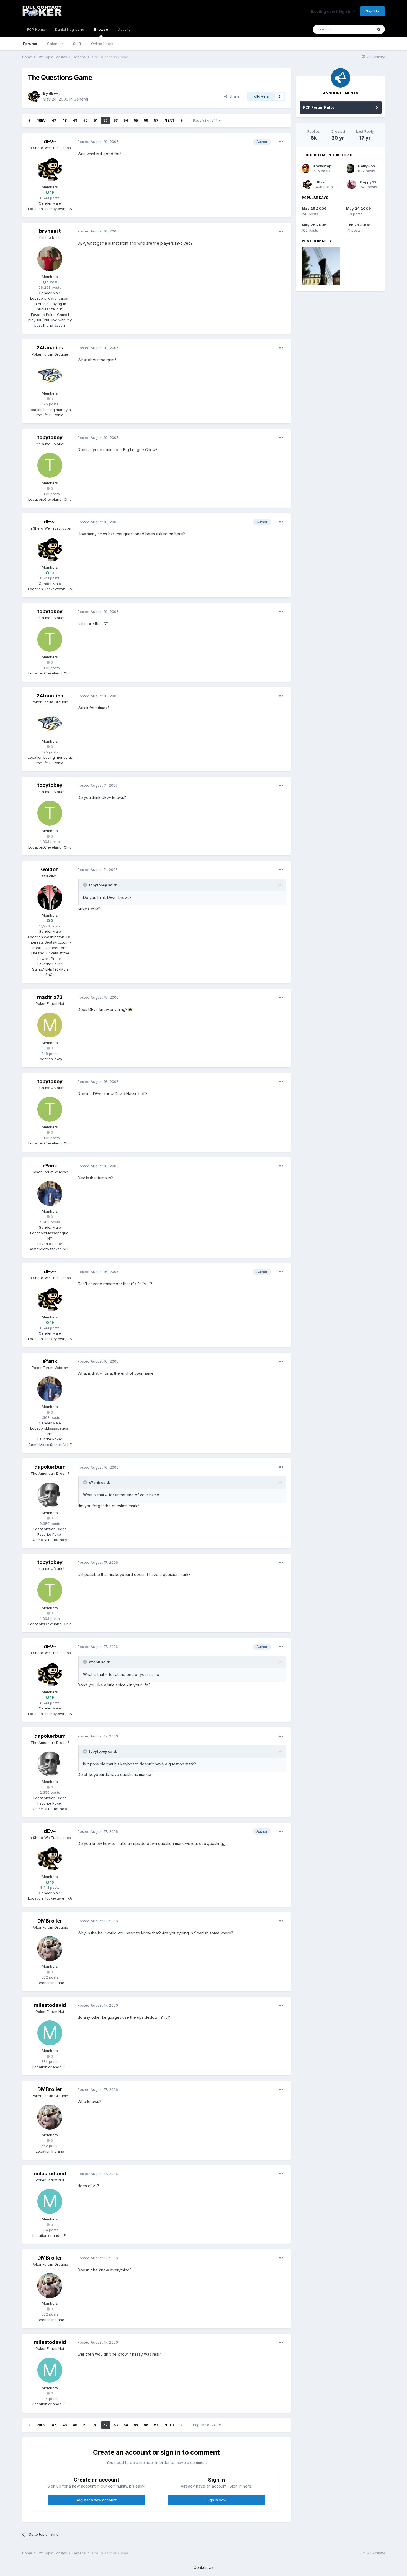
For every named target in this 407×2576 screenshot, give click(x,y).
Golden (50, 869)
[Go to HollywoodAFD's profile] (350, 168)
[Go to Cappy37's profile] (351, 185)
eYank (50, 1166)
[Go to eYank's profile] (50, 1194)
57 (156, 120)
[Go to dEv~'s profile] (34, 96)
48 (65, 120)
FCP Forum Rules (319, 107)
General (81, 99)
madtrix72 (50, 997)
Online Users (102, 44)
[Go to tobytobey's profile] (50, 465)
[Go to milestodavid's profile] (50, 2033)
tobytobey (50, 437)
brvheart (50, 231)
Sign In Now (217, 2500)
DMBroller (50, 1921)
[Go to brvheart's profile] (50, 259)
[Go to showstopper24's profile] (306, 168)
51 (96, 120)
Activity (124, 29)
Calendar (55, 44)
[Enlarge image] (130, 1009)
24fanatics (50, 348)
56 (146, 120)
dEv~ (54, 93)
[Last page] (182, 121)
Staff (77, 44)
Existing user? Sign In (332, 11)
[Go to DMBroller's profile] (50, 1949)
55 (136, 120)
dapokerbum (50, 1467)
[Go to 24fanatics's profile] (50, 375)
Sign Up (373, 11)
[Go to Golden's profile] (50, 898)
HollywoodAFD (371, 166)
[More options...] (281, 142)
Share (233, 96)
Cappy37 (368, 182)
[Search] (379, 29)
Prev (41, 120)
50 (86, 120)
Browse (101, 29)
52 (106, 120)
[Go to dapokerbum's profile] (50, 1495)
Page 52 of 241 (206, 120)
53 (116, 120)
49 (75, 120)
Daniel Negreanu (70, 29)
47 (54, 120)
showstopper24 (328, 166)
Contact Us (203, 2567)
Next (169, 120)
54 (126, 120)
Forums (30, 44)
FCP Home (36, 29)
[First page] (29, 121)
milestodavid (50, 2005)
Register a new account (96, 2500)
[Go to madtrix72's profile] (50, 1025)
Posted (98, 142)
